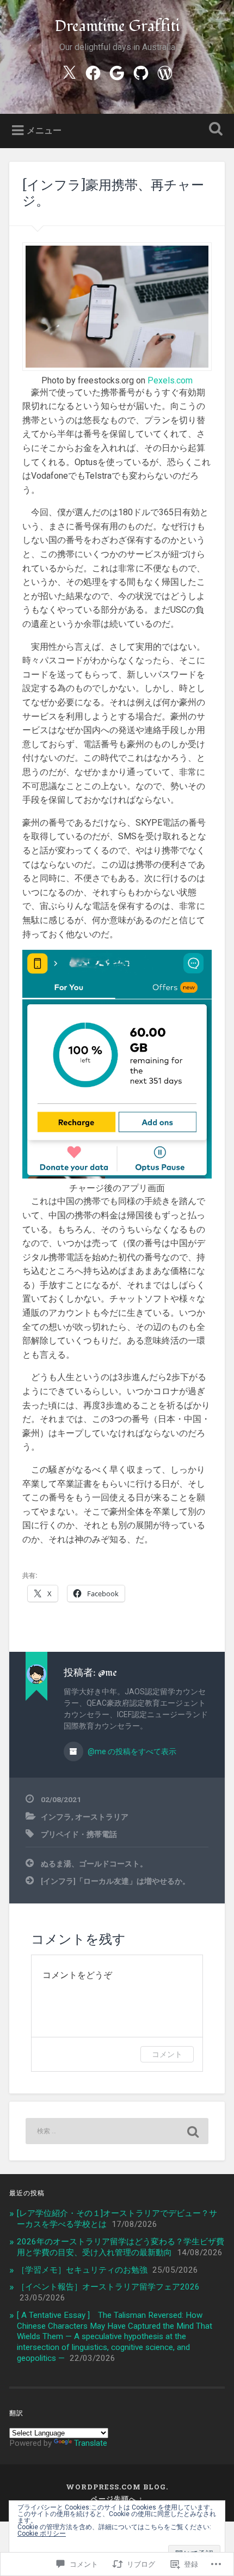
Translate (91, 2443)
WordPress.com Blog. (117, 2487)
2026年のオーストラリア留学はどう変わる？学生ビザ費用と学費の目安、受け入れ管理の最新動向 (121, 2247)
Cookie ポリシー (42, 2534)
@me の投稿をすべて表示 (131, 1751)
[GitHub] (141, 72)
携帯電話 (102, 1834)
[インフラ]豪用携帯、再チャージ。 (113, 193)
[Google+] (117, 72)
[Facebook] (93, 72)
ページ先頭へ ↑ (117, 2499)
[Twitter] (69, 72)
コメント (167, 2054)
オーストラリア (102, 1817)
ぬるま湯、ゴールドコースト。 (94, 1864)
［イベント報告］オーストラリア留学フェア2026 (108, 2287)
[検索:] (117, 2131)
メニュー (44, 130)
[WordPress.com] (165, 72)
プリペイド (60, 1834)
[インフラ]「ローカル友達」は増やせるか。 (115, 1881)
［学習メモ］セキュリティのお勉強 (82, 2270)
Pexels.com (170, 380)
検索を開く (214, 130)
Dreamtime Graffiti (117, 26)
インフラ (56, 1817)
